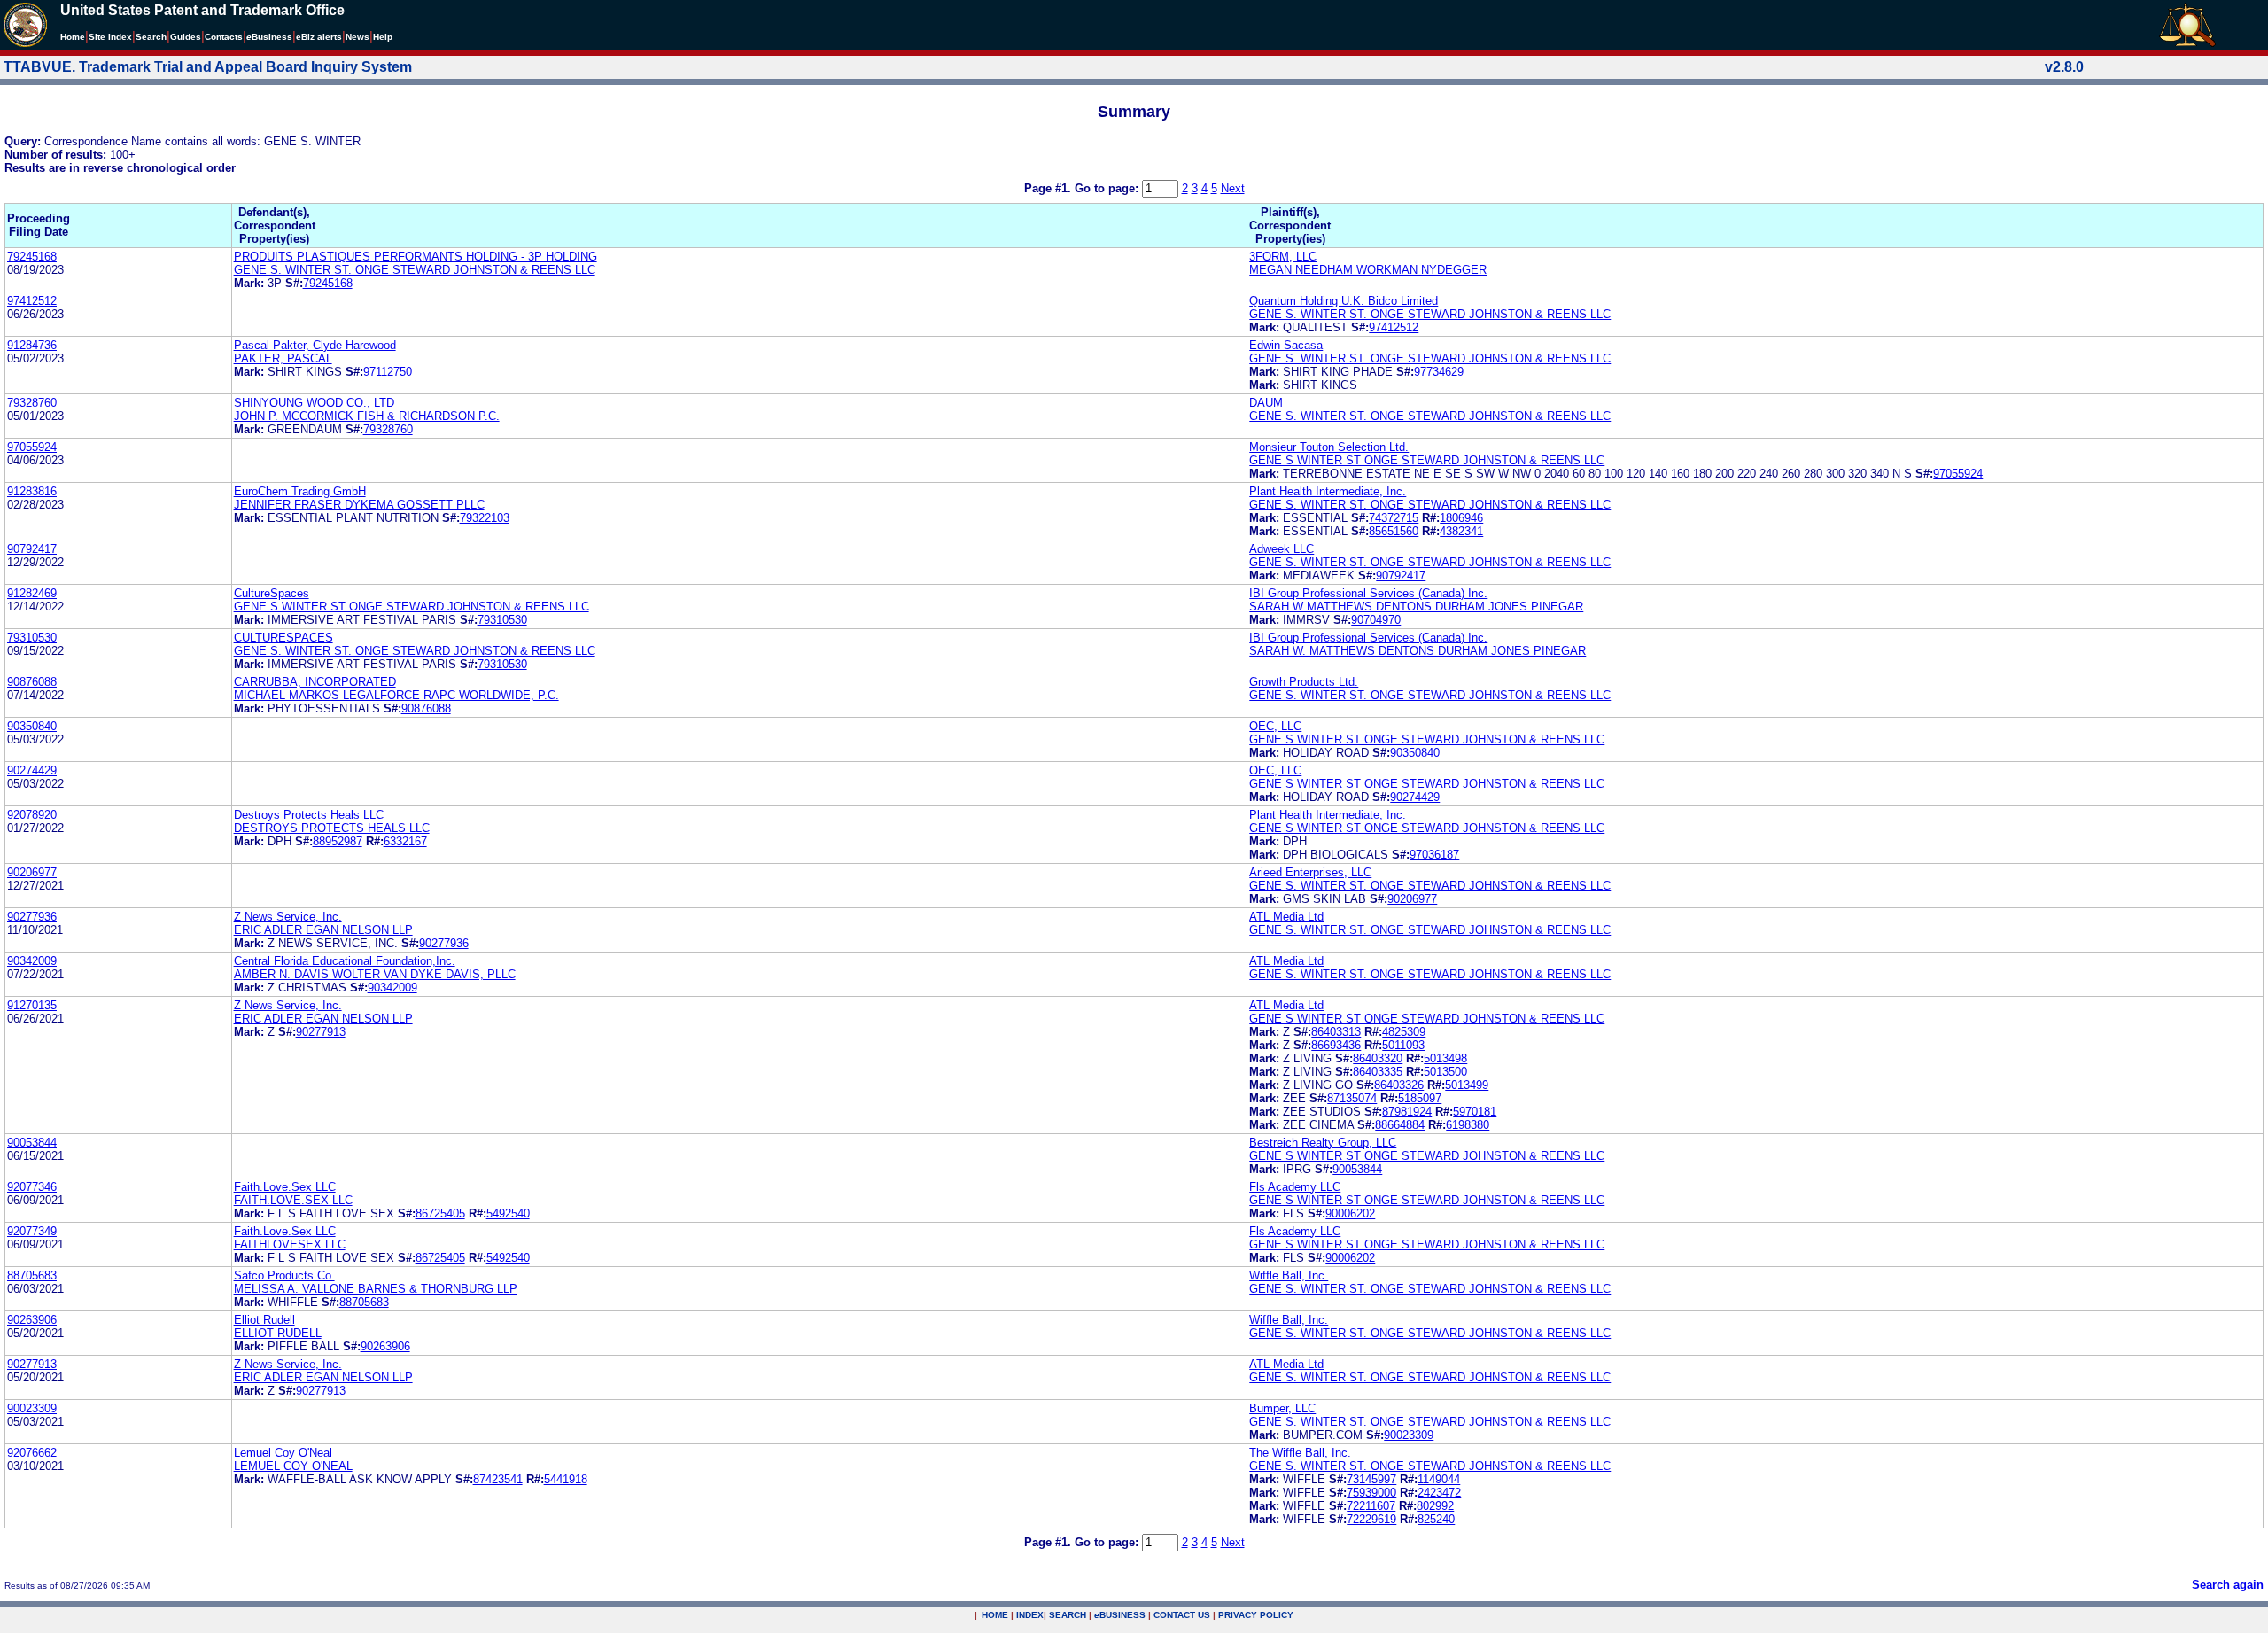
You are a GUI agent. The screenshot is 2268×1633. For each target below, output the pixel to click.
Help (383, 37)
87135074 (1352, 1098)
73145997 (1371, 1479)
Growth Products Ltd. (1304, 682)
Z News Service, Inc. (288, 917)
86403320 (1378, 1058)
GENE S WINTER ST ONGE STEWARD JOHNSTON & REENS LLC (1427, 460)
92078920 (32, 815)
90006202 (1350, 1213)
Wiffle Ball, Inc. (1289, 1275)
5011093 (1403, 1045)
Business (269, 37)
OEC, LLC (1275, 726)
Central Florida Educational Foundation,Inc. (345, 961)
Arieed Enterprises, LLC (1310, 872)
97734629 (1439, 372)
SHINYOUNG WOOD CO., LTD (314, 403)
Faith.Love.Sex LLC (285, 1187)
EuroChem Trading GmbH (300, 491)
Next (1233, 188)
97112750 (388, 372)
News (357, 37)
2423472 (1439, 1493)
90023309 (32, 1408)
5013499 (1467, 1085)
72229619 (1371, 1519)
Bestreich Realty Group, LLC (1323, 1143)
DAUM (1266, 403)
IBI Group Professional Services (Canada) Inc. (1368, 593)
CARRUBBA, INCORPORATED (315, 682)
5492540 (508, 1213)
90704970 (1376, 620)
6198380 (1468, 1125)
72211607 (1371, 1506)
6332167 (405, 841)
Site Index (110, 37)
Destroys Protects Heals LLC (309, 815)
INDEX (1030, 1615)
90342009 (32, 961)
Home (73, 37)
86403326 (1399, 1085)
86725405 (440, 1213)
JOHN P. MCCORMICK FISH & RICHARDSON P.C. (367, 416)
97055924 (32, 447)
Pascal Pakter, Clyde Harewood (315, 345)
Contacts (224, 37)
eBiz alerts (319, 37)
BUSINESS (1120, 1615)
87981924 (1407, 1112)
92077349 (32, 1231)
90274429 (32, 770)
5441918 (566, 1479)
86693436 (1336, 1045)
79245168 (32, 257)
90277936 (32, 917)
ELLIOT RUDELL (278, 1333)
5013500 (1445, 1072)
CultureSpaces (272, 593)
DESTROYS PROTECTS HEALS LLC (332, 828)
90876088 (32, 682)
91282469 (32, 593)
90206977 (32, 872)
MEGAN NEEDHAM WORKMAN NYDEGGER (1368, 270)
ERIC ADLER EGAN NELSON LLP (323, 930)
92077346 (32, 1187)
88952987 (338, 841)
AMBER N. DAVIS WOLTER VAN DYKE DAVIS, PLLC (375, 974)
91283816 (32, 491)
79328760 (32, 403)
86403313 (1336, 1032)
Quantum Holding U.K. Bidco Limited (1344, 301)
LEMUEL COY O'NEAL (293, 1466)
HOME (995, 1615)
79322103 (485, 518)
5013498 (1445, 1058)
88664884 (1400, 1125)
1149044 (1439, 1479)
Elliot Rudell (264, 1320)
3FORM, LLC (1283, 257)
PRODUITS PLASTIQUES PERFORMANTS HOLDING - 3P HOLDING (416, 257)
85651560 (1394, 531)
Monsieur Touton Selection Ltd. (1329, 447)
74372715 (1394, 518)
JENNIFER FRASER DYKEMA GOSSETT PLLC (359, 505)
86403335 (1378, 1072)
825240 (1436, 1519)
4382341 (1461, 531)
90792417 (32, 549)
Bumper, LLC (1282, 1408)
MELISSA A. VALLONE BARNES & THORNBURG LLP (376, 1289)
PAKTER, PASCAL (283, 358)
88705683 (32, 1275)
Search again (2228, 1585)
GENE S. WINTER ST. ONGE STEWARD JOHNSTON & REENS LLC (415, 270)
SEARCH (1068, 1615)
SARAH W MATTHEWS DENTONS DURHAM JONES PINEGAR (1416, 607)
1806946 (1461, 518)
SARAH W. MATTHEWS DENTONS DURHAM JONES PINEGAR (1417, 651)
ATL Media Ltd (1286, 917)
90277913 (321, 1032)
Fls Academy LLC (1295, 1187)
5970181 (1475, 1112)
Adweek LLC (1282, 549)
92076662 (32, 1453)
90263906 (32, 1320)
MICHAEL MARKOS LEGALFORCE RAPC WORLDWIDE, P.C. (396, 695)
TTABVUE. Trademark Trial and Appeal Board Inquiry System (208, 67)
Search (151, 37)
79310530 (502, 620)
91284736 (32, 345)
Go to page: (1108, 188)
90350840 (32, 726)
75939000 (1371, 1493)
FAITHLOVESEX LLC (290, 1244)
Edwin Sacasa (1286, 345)
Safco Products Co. (284, 1275)
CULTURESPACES (283, 638)
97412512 (32, 301)
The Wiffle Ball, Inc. (1300, 1453)
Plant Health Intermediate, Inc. (1328, 491)
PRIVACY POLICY (1256, 1615)
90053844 (32, 1143)
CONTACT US (1182, 1615)
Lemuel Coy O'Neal (283, 1453)
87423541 (498, 1479)
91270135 (32, 1005)
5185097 (1420, 1098)
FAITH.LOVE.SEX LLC (293, 1200)
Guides (186, 37)
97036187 (1434, 855)
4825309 (1404, 1032)
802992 (1435, 1506)
